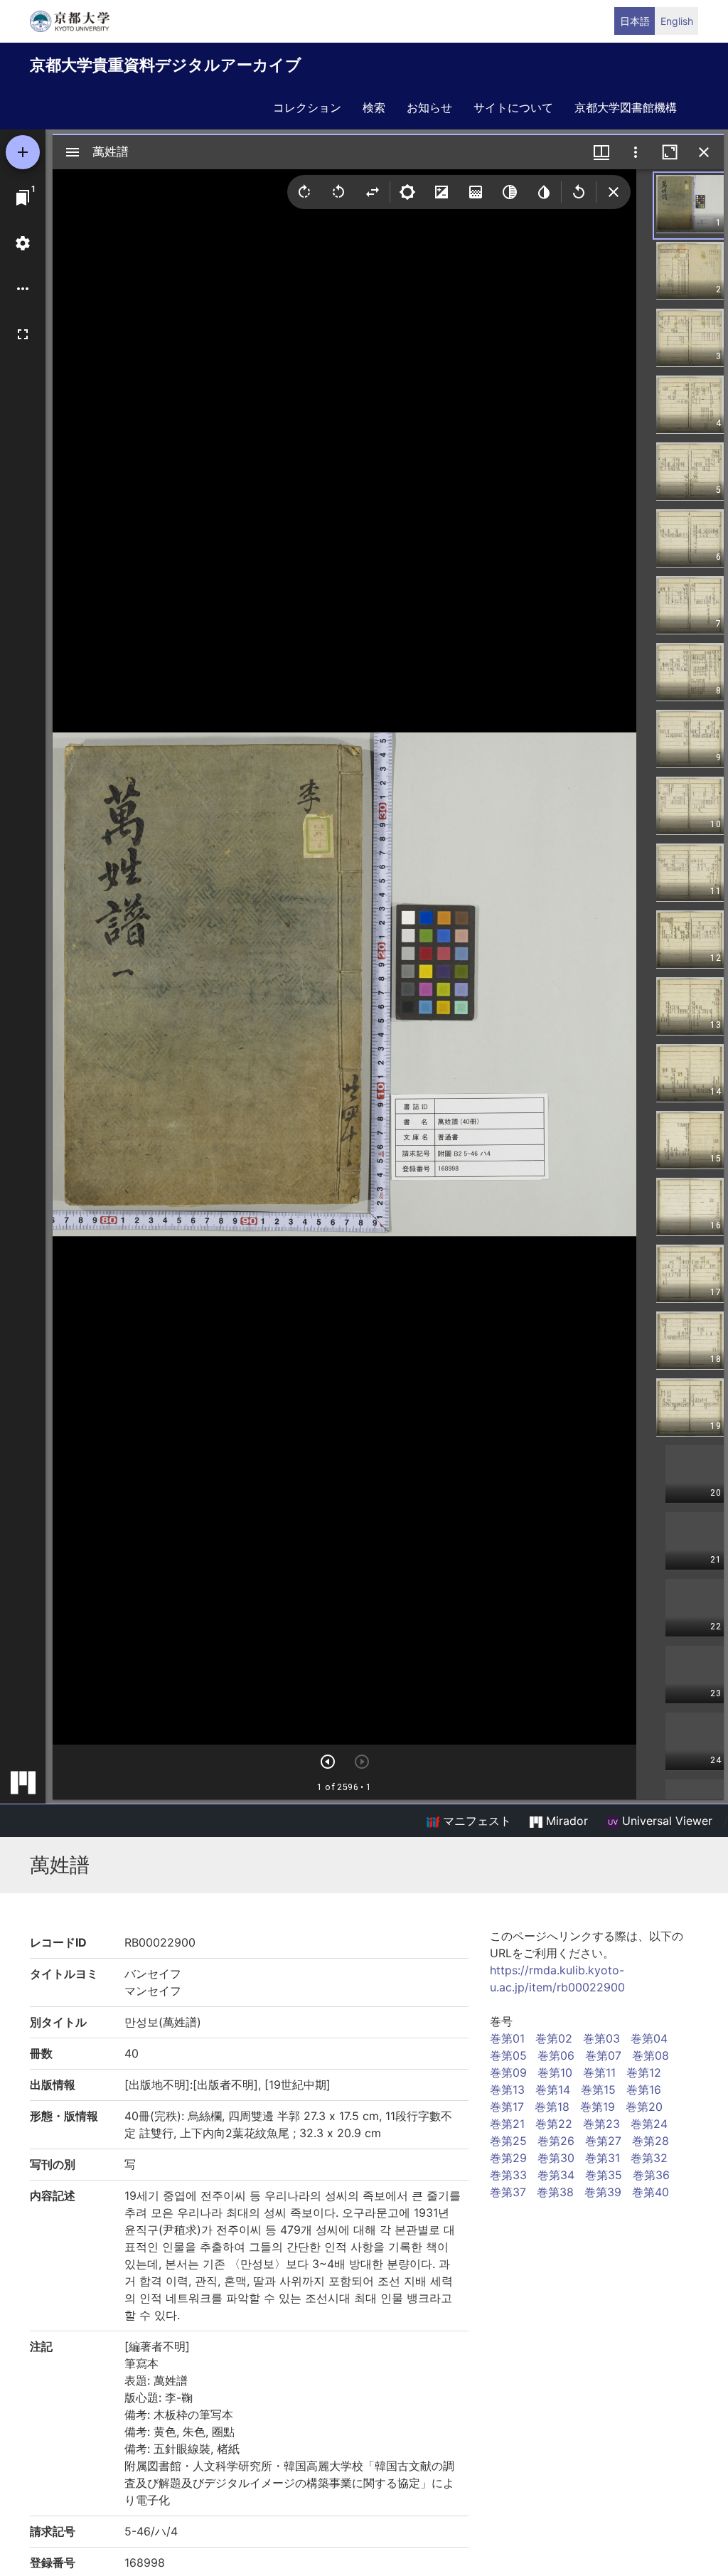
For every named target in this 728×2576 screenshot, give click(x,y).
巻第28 (651, 2141)
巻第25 (508, 2141)
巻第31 (603, 2158)
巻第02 (554, 2038)
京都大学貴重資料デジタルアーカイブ (166, 65)
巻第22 (554, 2124)
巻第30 (556, 2158)
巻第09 (508, 2072)
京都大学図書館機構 (626, 107)
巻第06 (556, 2055)
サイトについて (513, 107)
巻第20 (644, 2107)
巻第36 (651, 2175)
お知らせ (429, 107)
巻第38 (555, 2192)
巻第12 (644, 2072)
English (677, 21)
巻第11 (599, 2072)
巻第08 (651, 2055)
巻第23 (601, 2124)
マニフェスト (475, 1821)
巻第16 (644, 2090)
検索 (374, 107)
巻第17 (507, 2107)
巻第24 (649, 2124)
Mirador (565, 1821)
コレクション (307, 107)
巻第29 (508, 2158)
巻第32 (649, 2158)
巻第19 (598, 2107)
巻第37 (508, 2192)
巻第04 (649, 2038)
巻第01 (507, 2038)
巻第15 (598, 2090)
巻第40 (651, 2192)
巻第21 (507, 2124)
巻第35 (604, 2175)
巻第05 (508, 2055)
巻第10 (555, 2072)
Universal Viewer (665, 1821)
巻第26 (556, 2141)
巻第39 (603, 2192)
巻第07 (603, 2055)
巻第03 (601, 2038)
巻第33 (508, 2175)
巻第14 (553, 2090)
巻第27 (603, 2141)
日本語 (635, 21)
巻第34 (556, 2175)
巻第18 (552, 2107)
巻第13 (507, 2090)
